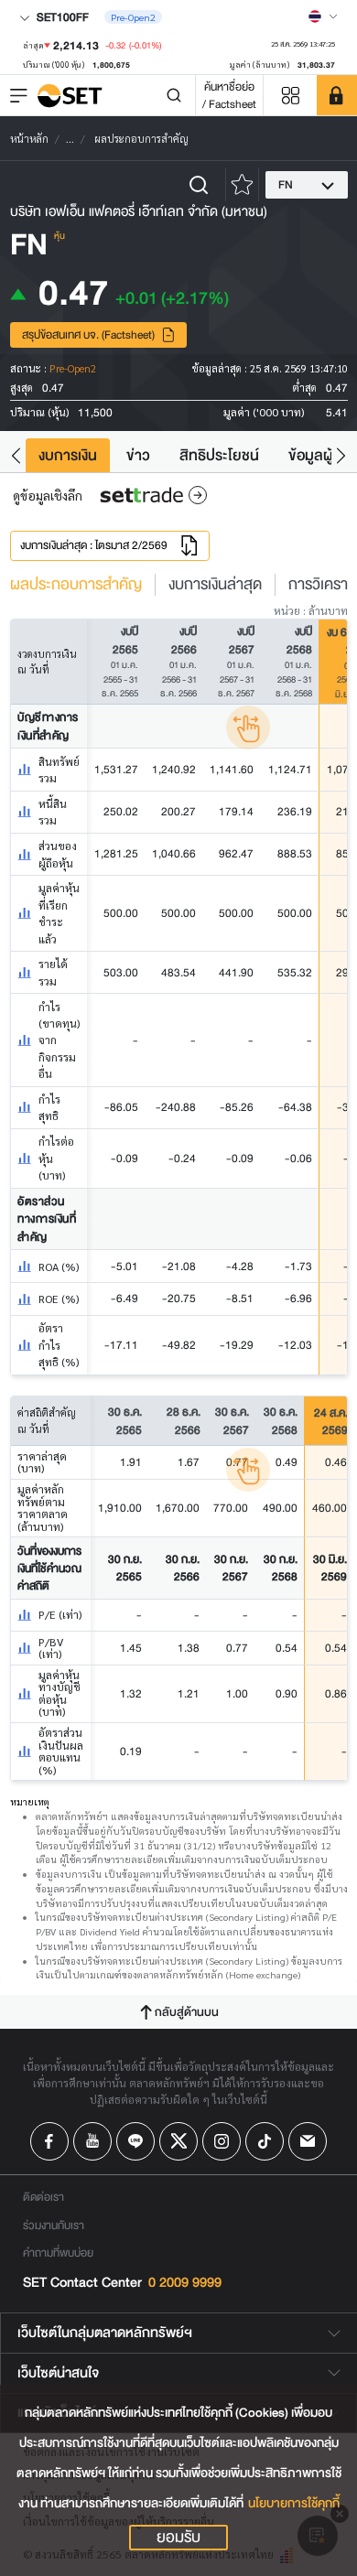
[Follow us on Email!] (308, 2141)
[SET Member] (337, 95)
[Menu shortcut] (290, 96)
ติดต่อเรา (43, 2197)
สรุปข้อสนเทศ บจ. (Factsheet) (88, 334)
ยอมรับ (178, 2538)
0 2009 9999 (185, 2283)
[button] (16, 455)
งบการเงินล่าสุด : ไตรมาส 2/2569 (94, 545)
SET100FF (61, 17)
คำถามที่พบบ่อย (58, 2253)
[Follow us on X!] (178, 2141)
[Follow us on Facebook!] (49, 2141)
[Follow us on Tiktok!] (265, 2141)
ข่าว (138, 455)
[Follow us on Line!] (135, 2141)
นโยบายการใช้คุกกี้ (294, 2503)
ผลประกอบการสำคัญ (76, 585)
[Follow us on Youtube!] (92, 2141)
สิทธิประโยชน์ (219, 455)
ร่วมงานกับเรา (54, 2225)
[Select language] (323, 16)
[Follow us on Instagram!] (222, 2141)
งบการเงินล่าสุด (215, 585)
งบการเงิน (68, 455)
